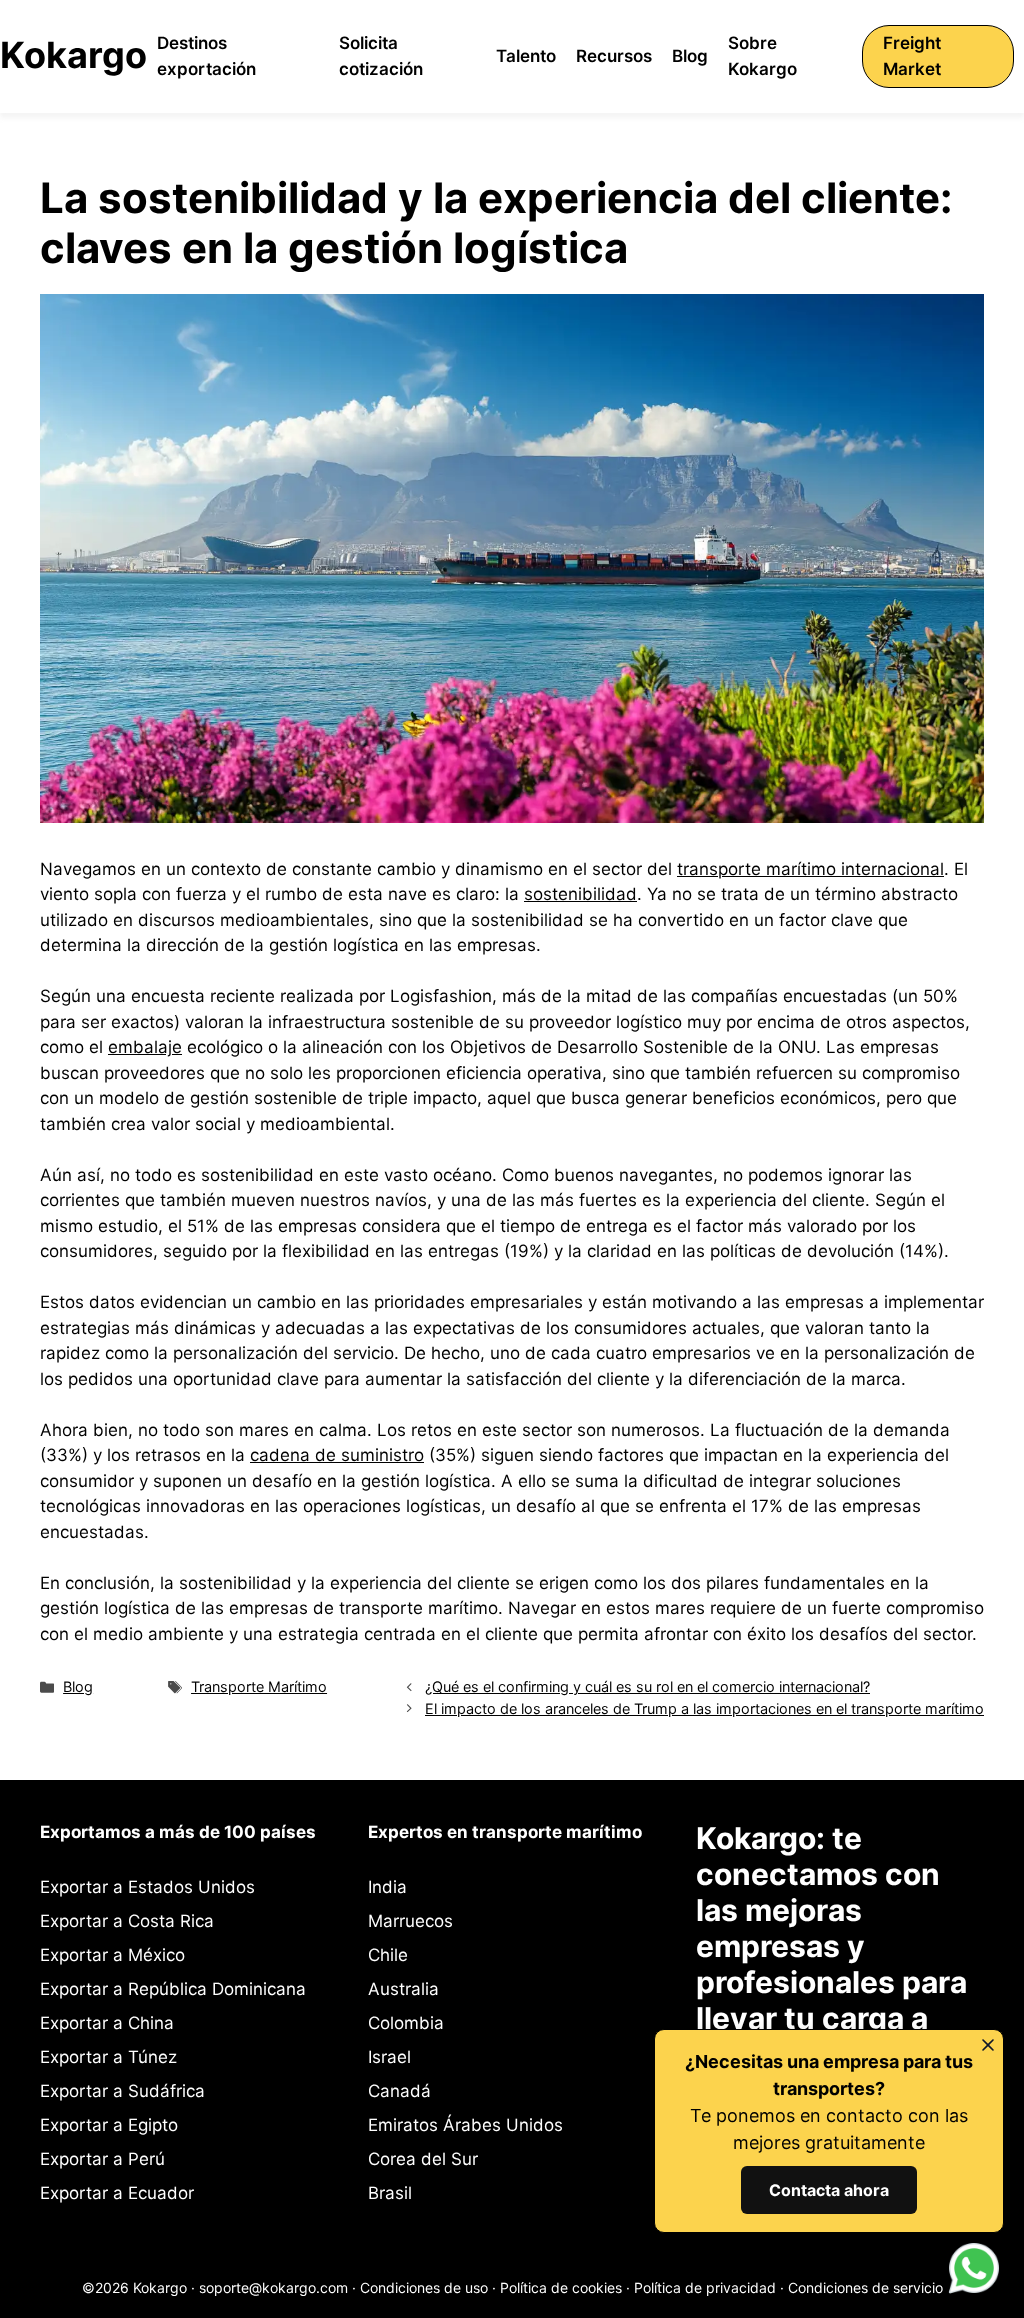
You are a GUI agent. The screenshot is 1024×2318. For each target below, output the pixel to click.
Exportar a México (112, 1955)
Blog (78, 1686)
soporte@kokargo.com (273, 2287)
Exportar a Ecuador (117, 2193)
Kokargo (73, 55)
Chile (388, 1955)
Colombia (406, 2023)
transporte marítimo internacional (810, 869)
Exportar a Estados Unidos (147, 1887)
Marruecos (410, 1921)
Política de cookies (561, 2287)
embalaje (145, 1047)
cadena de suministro (337, 1455)
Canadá (399, 2091)
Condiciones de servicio (865, 2287)
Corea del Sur (423, 2159)
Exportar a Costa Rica (127, 1921)
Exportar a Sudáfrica (122, 2091)
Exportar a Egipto (109, 2125)
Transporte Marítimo (259, 1686)
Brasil (390, 2193)
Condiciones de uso (424, 2287)
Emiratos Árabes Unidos (465, 2125)
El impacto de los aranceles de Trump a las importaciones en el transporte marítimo (704, 1708)
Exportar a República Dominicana (173, 1989)
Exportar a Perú (102, 2159)
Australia (403, 1989)
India (387, 1887)
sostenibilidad (580, 894)
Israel (389, 2057)
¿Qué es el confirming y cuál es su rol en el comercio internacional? (647, 1686)
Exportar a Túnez (108, 2057)
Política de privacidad (705, 2287)
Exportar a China (107, 2023)
